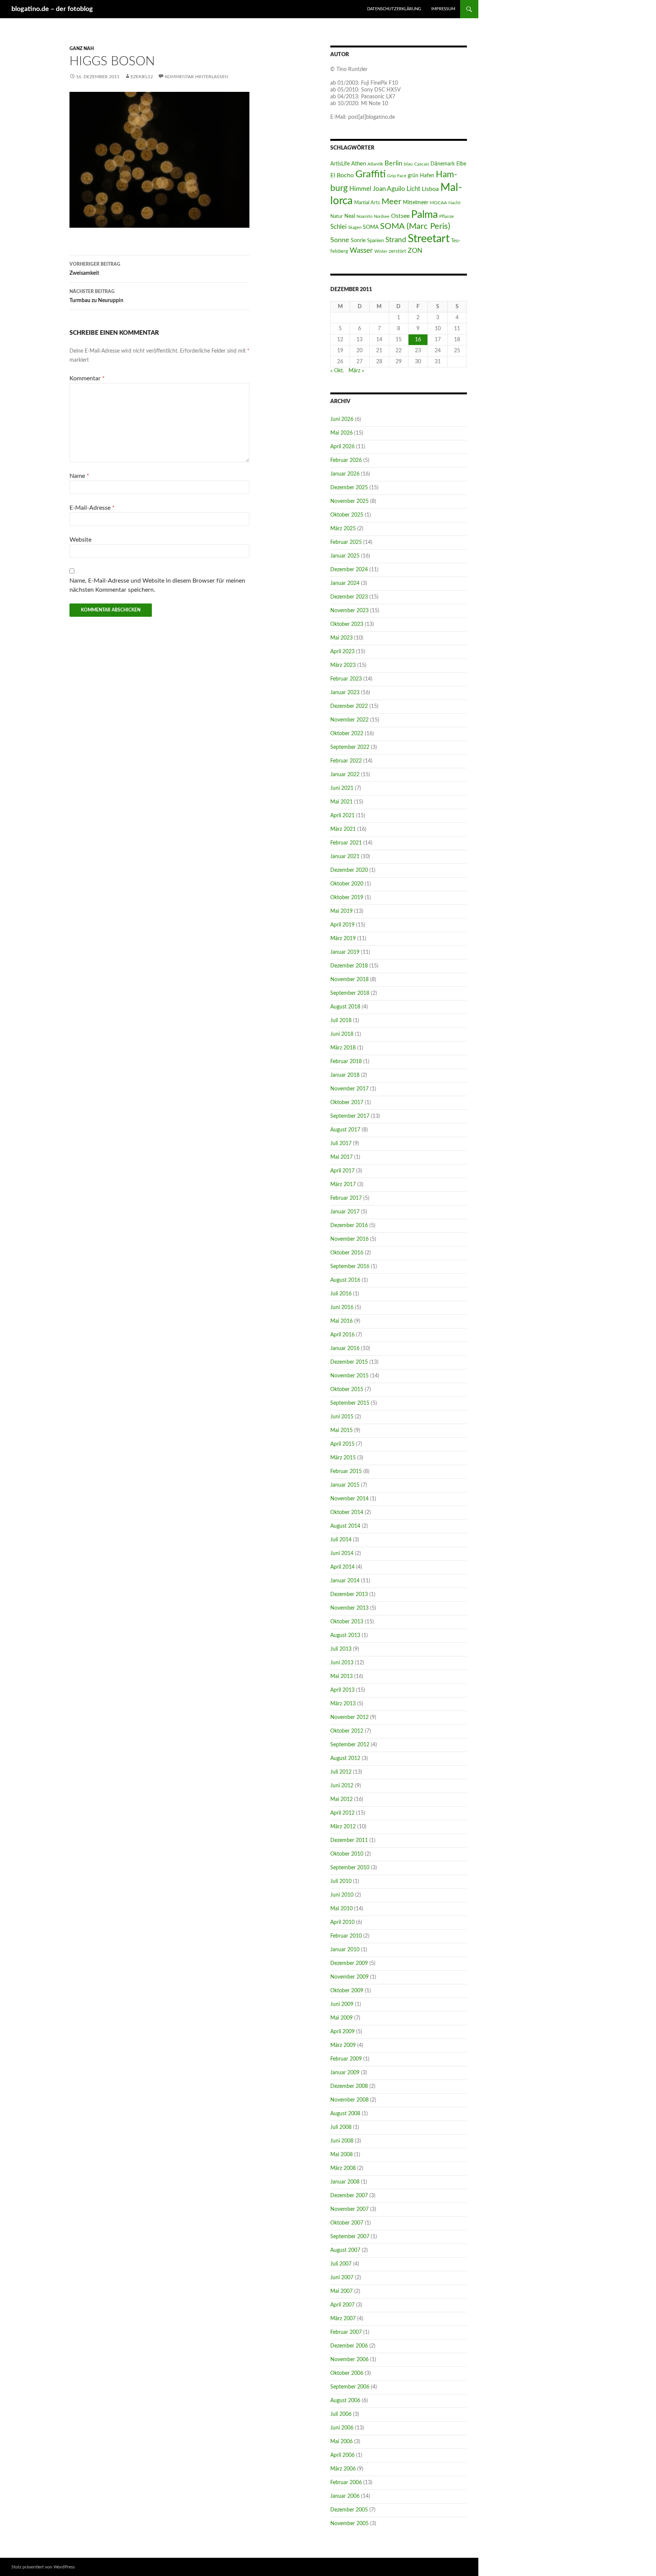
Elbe (461, 164)
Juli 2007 (341, 2264)
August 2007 (345, 2250)
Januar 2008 (345, 2182)
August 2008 (345, 2114)
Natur (337, 216)
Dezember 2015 (349, 1362)
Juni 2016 (342, 1308)
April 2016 (342, 1335)
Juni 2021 (342, 788)
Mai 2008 (341, 2155)
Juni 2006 (342, 2428)
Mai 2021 (341, 802)
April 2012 (342, 1813)
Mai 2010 (341, 1909)
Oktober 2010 (347, 1854)
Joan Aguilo (389, 189)
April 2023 (342, 652)
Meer (391, 202)
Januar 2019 (345, 952)
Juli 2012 (341, 1772)
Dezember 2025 (349, 488)
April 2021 (342, 816)
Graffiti (371, 174)
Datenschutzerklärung (394, 9)
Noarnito (364, 217)
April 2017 (342, 1171)
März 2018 (343, 1048)
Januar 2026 (345, 474)
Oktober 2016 (347, 1253)
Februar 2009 (346, 2059)
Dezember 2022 (349, 706)
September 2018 (350, 993)
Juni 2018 (342, 1034)
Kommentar (87, 378)
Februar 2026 (346, 460)
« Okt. (337, 371)
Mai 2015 (341, 1431)
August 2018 (345, 1007)
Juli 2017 (341, 1144)
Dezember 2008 (349, 2086)
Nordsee (382, 217)
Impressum (443, 9)
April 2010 (342, 1922)
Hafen (427, 176)
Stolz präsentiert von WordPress (43, 2567)
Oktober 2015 (347, 1390)
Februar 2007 (346, 2332)
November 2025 (349, 501)
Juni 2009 (342, 2004)
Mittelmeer (416, 202)
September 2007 (350, 2237)
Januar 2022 (345, 775)
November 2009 (349, 1977)
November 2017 (349, 1089)
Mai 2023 (341, 638)
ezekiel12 (142, 77)
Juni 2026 (342, 419)
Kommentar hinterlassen (196, 77)
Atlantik (375, 164)
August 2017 (345, 1130)
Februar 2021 (346, 843)
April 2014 (342, 1567)
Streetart (429, 239)
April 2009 (342, 2032)
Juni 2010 (342, 1895)
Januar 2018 (345, 1075)
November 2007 (349, 2209)
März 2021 (343, 829)
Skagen (355, 228)
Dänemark (443, 164)
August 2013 (345, 1635)
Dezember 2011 (349, 1840)
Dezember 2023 (349, 597)
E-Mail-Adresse (92, 508)
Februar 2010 (346, 1936)
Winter (381, 251)
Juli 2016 (341, 1294)
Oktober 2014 (347, 1513)
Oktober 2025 (347, 515)
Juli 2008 (341, 2127)
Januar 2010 (345, 1950)
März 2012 (343, 1827)
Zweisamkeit (95, 269)
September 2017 (350, 1116)
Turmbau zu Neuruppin (96, 296)
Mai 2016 (341, 1321)
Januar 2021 (345, 857)
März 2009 (343, 2045)
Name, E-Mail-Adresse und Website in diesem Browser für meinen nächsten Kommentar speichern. (157, 585)
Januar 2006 (345, 2496)
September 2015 (350, 1403)
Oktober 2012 (347, 1731)
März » (356, 371)
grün (413, 176)
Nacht (454, 203)
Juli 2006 (341, 2414)
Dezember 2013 (349, 1594)
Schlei (338, 227)
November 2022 (349, 720)
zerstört (397, 251)
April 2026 (342, 447)
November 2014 (349, 1499)
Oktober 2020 (347, 884)
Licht (413, 189)
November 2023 (349, 611)
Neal (350, 216)
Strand (396, 240)
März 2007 (343, 2319)
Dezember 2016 (349, 1226)
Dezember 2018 (349, 966)
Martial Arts (367, 203)
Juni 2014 (342, 1553)
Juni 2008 (342, 2141)
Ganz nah (82, 49)
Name (79, 476)
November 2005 (349, 2524)
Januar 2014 (345, 1581)
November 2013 (349, 1608)
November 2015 (349, 1376)
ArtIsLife (340, 164)
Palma (424, 215)
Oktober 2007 (347, 2223)
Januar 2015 (345, 1485)
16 (418, 340)
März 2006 (343, 2469)
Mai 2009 (341, 2018)
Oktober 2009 (347, 1991)
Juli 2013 (341, 1649)
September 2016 (350, 1267)
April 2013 (342, 1690)
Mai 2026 (341, 433)
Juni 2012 (342, 1786)
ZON (415, 251)
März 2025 (343, 529)
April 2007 (342, 2305)
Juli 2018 (341, 1021)
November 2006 (349, 2360)
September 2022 (350, 747)
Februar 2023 (346, 679)
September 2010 (350, 1868)
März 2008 (343, 2168)
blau (408, 164)
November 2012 (349, 1717)
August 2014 (345, 1526)
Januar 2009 (345, 2073)
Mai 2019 (341, 911)
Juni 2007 (342, 2278)
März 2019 (343, 939)
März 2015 (343, 1458)
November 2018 (349, 980)
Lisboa (430, 189)
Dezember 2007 (349, 2196)
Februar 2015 (346, 1472)
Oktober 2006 (347, 2373)
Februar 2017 (346, 1198)
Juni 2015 (342, 1417)
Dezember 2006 (349, 2346)
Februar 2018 (346, 1062)
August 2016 (345, 1280)
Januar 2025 (345, 556)
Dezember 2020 (349, 870)
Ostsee (400, 216)
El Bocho (342, 175)
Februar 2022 (346, 761)
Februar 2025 (346, 542)
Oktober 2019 (347, 898)
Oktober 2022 (347, 734)
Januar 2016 (345, 1349)
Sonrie (358, 240)
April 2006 (342, 2455)
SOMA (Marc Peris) (415, 226)
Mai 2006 (341, 2442)
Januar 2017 (345, 1212)
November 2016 (349, 1239)
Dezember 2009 (349, 1963)
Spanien (375, 241)
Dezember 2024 (349, 570)
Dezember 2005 (349, 2510)
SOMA (371, 227)
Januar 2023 (345, 693)
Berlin (393, 163)
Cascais (422, 164)
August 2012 (345, 1758)
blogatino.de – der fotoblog (52, 9)
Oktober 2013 (347, 1622)
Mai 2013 (341, 1676)
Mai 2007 (341, 2291)
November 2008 (349, 2100)
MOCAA (438, 203)
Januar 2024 (345, 583)
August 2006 (345, 2401)
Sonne (340, 240)
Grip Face (397, 176)
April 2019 (342, 925)
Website (80, 540)
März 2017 (343, 1185)
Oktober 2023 (347, 624)
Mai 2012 (341, 1799)
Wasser (361, 251)
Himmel (360, 189)
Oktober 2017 (347, 1103)
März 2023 (343, 665)
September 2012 (350, 1745)
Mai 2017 (341, 1157)
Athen (359, 164)
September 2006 (350, 2387)
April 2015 (342, 1444)
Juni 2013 (342, 1663)
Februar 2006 (346, 2483)
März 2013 (343, 1704)
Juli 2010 (341, 1881)
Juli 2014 (341, 1540)
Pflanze (446, 216)
